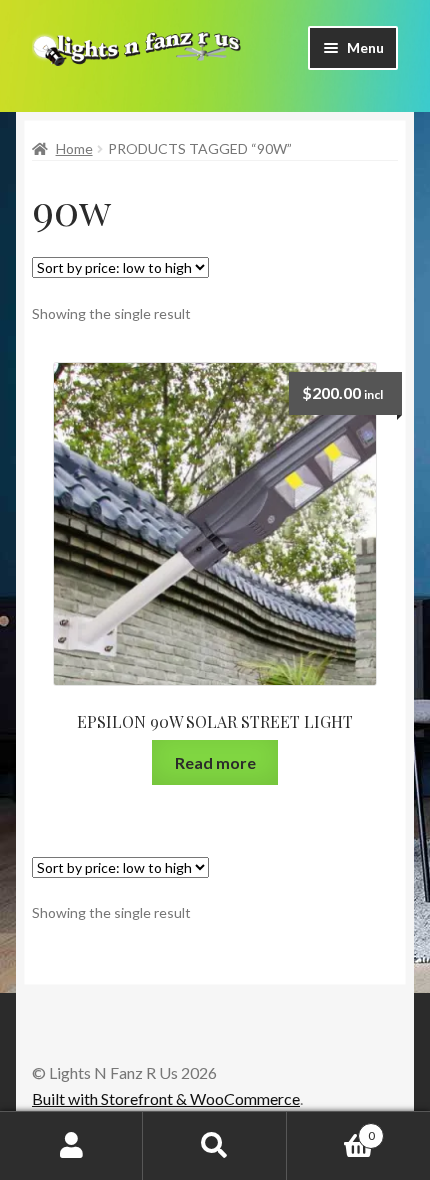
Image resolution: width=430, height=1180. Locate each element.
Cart (331, 1129)
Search (214, 1146)
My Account (71, 1146)
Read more (215, 762)
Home (74, 148)
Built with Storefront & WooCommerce (166, 1098)
